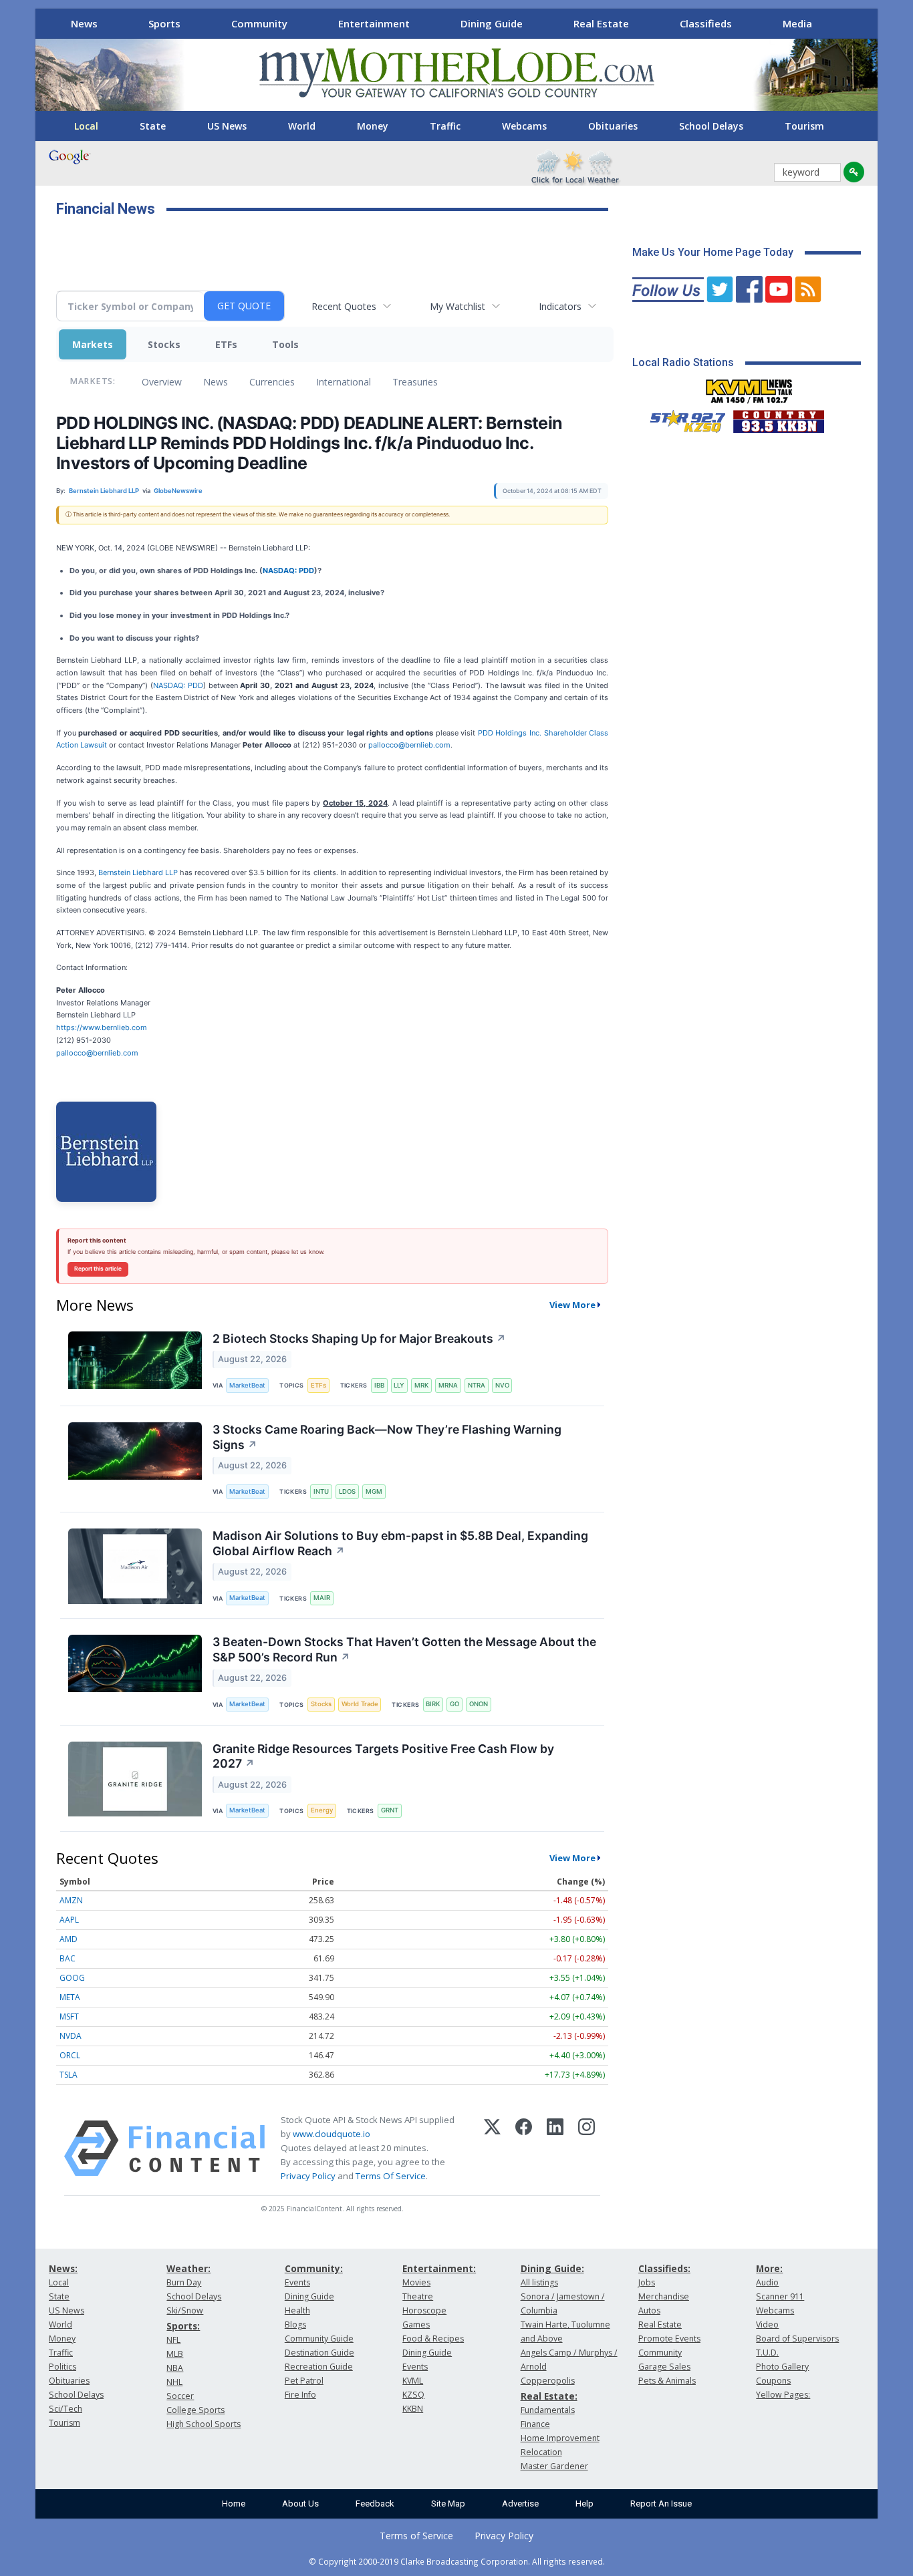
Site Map (448, 2504)
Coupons (773, 2381)
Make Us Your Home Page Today (713, 252)
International (344, 382)
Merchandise (664, 2296)
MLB (175, 2354)
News (84, 23)
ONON (479, 1704)
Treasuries (415, 382)
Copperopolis (548, 2381)
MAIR (322, 1598)
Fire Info (300, 2395)
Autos (649, 2310)
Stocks (164, 344)
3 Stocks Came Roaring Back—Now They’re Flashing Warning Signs (387, 1437)
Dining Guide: (552, 2268)
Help (584, 2504)
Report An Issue (661, 2504)
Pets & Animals (667, 2381)
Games (416, 2324)
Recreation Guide (319, 2367)
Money (373, 126)
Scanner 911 (780, 2296)
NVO (502, 1385)
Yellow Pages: (783, 2395)
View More (572, 1305)
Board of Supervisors (797, 2339)
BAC (68, 1958)
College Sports (195, 2410)
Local (86, 126)
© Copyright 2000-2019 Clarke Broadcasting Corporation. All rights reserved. (457, 2561)
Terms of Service (416, 2536)
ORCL (70, 2055)
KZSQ (413, 2395)
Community (259, 23)
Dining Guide (492, 23)
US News (227, 126)
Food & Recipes (433, 2339)
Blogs (295, 2324)
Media (797, 23)
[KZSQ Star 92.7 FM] (682, 418)
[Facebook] (524, 2148)
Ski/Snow (185, 2310)
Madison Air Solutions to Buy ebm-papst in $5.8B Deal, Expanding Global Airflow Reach (400, 1543)
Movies (416, 2282)
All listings (539, 2282)
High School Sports (204, 2424)
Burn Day (184, 2282)
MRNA (448, 1385)
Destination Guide (319, 2353)
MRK (421, 1385)
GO (454, 1704)
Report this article (98, 1269)
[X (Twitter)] (492, 2148)
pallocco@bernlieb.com (409, 745)
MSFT (69, 2017)
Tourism (804, 126)
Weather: (188, 2268)
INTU (321, 1491)
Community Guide (319, 2339)
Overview (162, 382)
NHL (174, 2382)
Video (767, 2324)
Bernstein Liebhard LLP (138, 872)
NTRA (477, 1385)
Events (297, 2282)
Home (234, 2504)
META (70, 1997)
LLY (399, 1385)
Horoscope (424, 2310)
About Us (300, 2504)
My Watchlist (458, 306)
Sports (164, 23)
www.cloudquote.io (332, 2134)
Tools (285, 344)
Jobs (647, 2282)
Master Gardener (554, 2466)
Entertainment (374, 23)
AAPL (69, 1920)
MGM (374, 1491)
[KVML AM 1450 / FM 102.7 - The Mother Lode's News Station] (749, 387)
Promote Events (669, 2339)
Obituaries (613, 126)
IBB (379, 1385)
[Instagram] (586, 2148)
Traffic (445, 126)
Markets (93, 344)
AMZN (71, 1900)
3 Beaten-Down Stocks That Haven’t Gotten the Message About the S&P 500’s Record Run (404, 1649)
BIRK (433, 1704)
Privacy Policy (308, 2176)
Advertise (520, 2504)
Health (297, 2310)
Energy (322, 1810)
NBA (175, 2368)
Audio (767, 2282)
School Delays (711, 126)
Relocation (541, 2452)
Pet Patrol (304, 2381)
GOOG (72, 1978)
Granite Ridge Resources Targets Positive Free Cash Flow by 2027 (383, 1756)
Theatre (418, 2296)
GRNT (390, 1810)
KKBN (413, 2409)
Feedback (375, 2504)
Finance (535, 2424)
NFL (173, 2340)
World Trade (360, 1704)
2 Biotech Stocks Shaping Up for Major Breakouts (359, 1338)
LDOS (347, 1491)
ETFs (226, 344)
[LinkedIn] (555, 2148)
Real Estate (601, 23)
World (302, 126)
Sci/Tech (66, 2409)
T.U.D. (767, 2353)
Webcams (524, 126)
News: (63, 2268)
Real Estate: (549, 2396)
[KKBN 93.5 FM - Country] (778, 418)
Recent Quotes (344, 306)
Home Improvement (560, 2438)
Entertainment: (439, 2268)
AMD (69, 1939)
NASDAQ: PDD (288, 571)
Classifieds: (664, 2268)
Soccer (180, 2396)
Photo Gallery (782, 2367)
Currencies (272, 382)
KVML (413, 2381)
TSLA (69, 2075)
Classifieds (706, 23)
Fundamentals (548, 2410)
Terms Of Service (391, 2176)
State (153, 126)
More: (769, 2268)
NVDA (71, 2036)
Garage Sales (664, 2367)
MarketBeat (247, 1385)
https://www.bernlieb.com (102, 1027)
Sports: (183, 2326)
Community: (314, 2268)
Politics (62, 2367)
